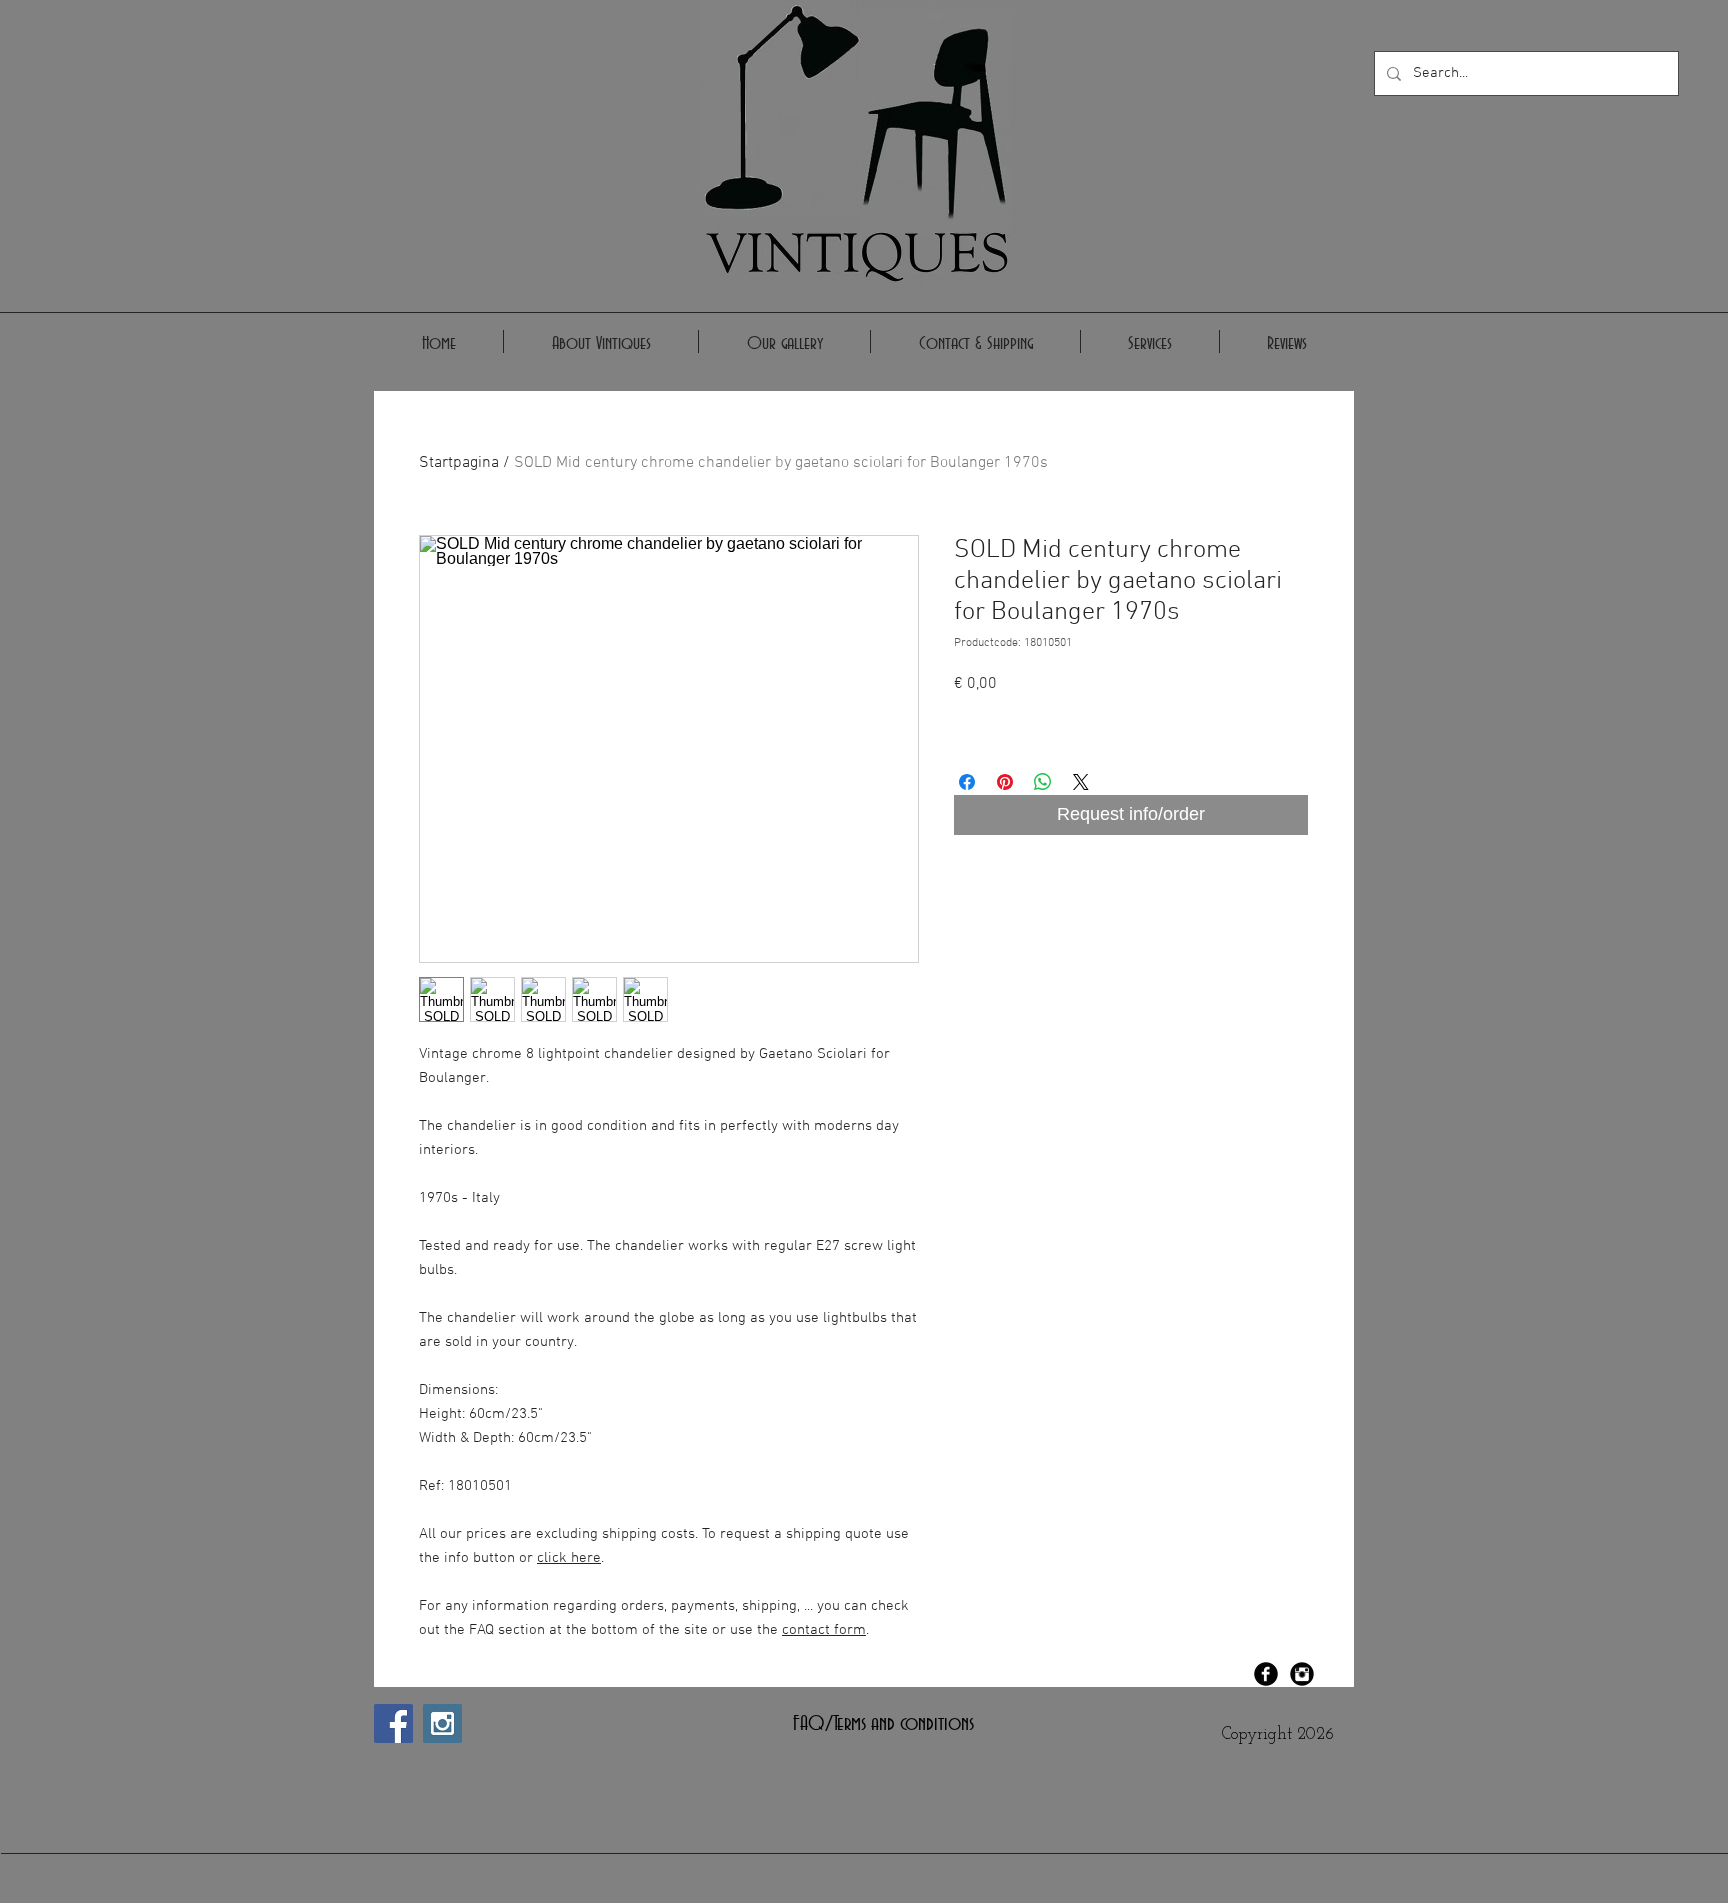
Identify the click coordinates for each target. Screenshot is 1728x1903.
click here (569, 1558)
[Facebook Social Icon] (393, 1723)
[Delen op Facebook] (967, 782)
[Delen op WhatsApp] (1043, 782)
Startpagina (459, 463)
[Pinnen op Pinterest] (1005, 782)
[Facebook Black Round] (1266, 1674)
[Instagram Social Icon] (442, 1723)
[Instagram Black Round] (1302, 1674)
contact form (824, 1630)
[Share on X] (1081, 782)
